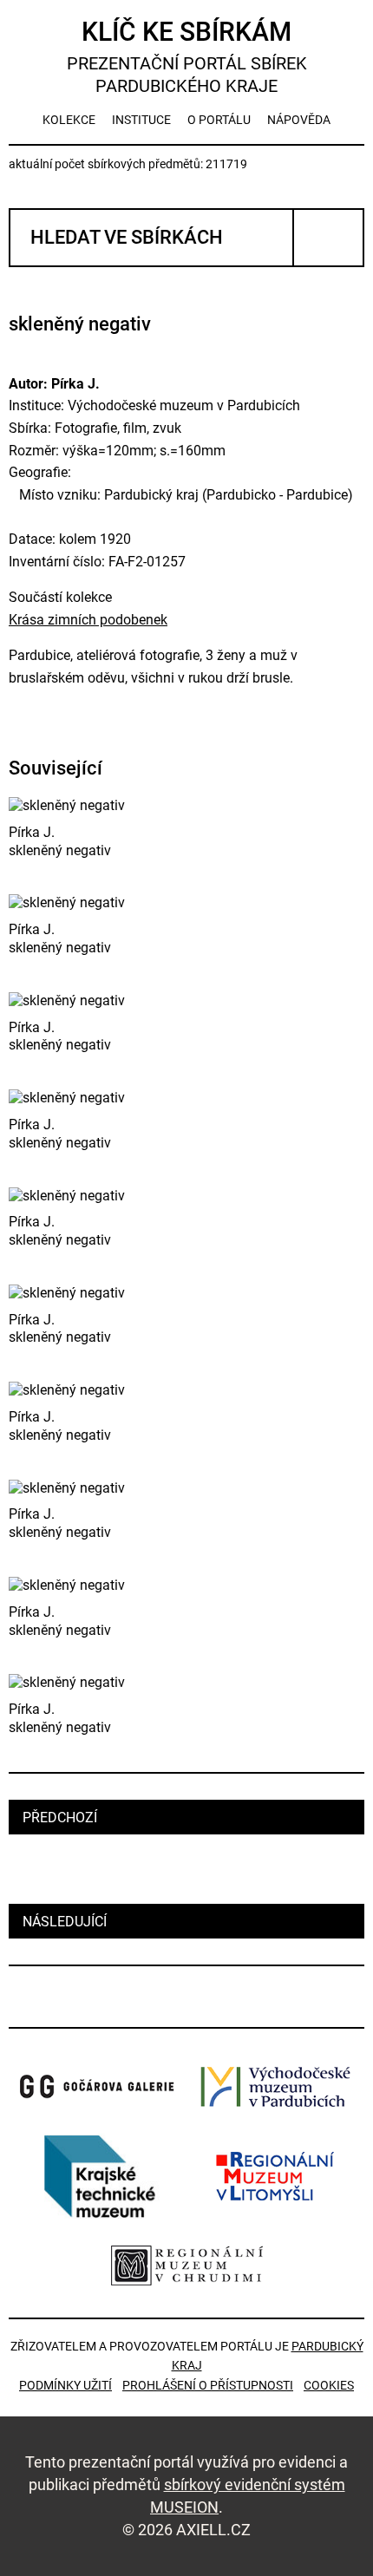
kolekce (69, 120)
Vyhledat (328, 238)
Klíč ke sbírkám (187, 56)
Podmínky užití (65, 2385)
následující (65, 1922)
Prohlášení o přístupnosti (208, 2385)
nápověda (299, 120)
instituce (141, 120)
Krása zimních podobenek (88, 620)
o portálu (219, 120)
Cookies (329, 2385)
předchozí (60, 1818)
